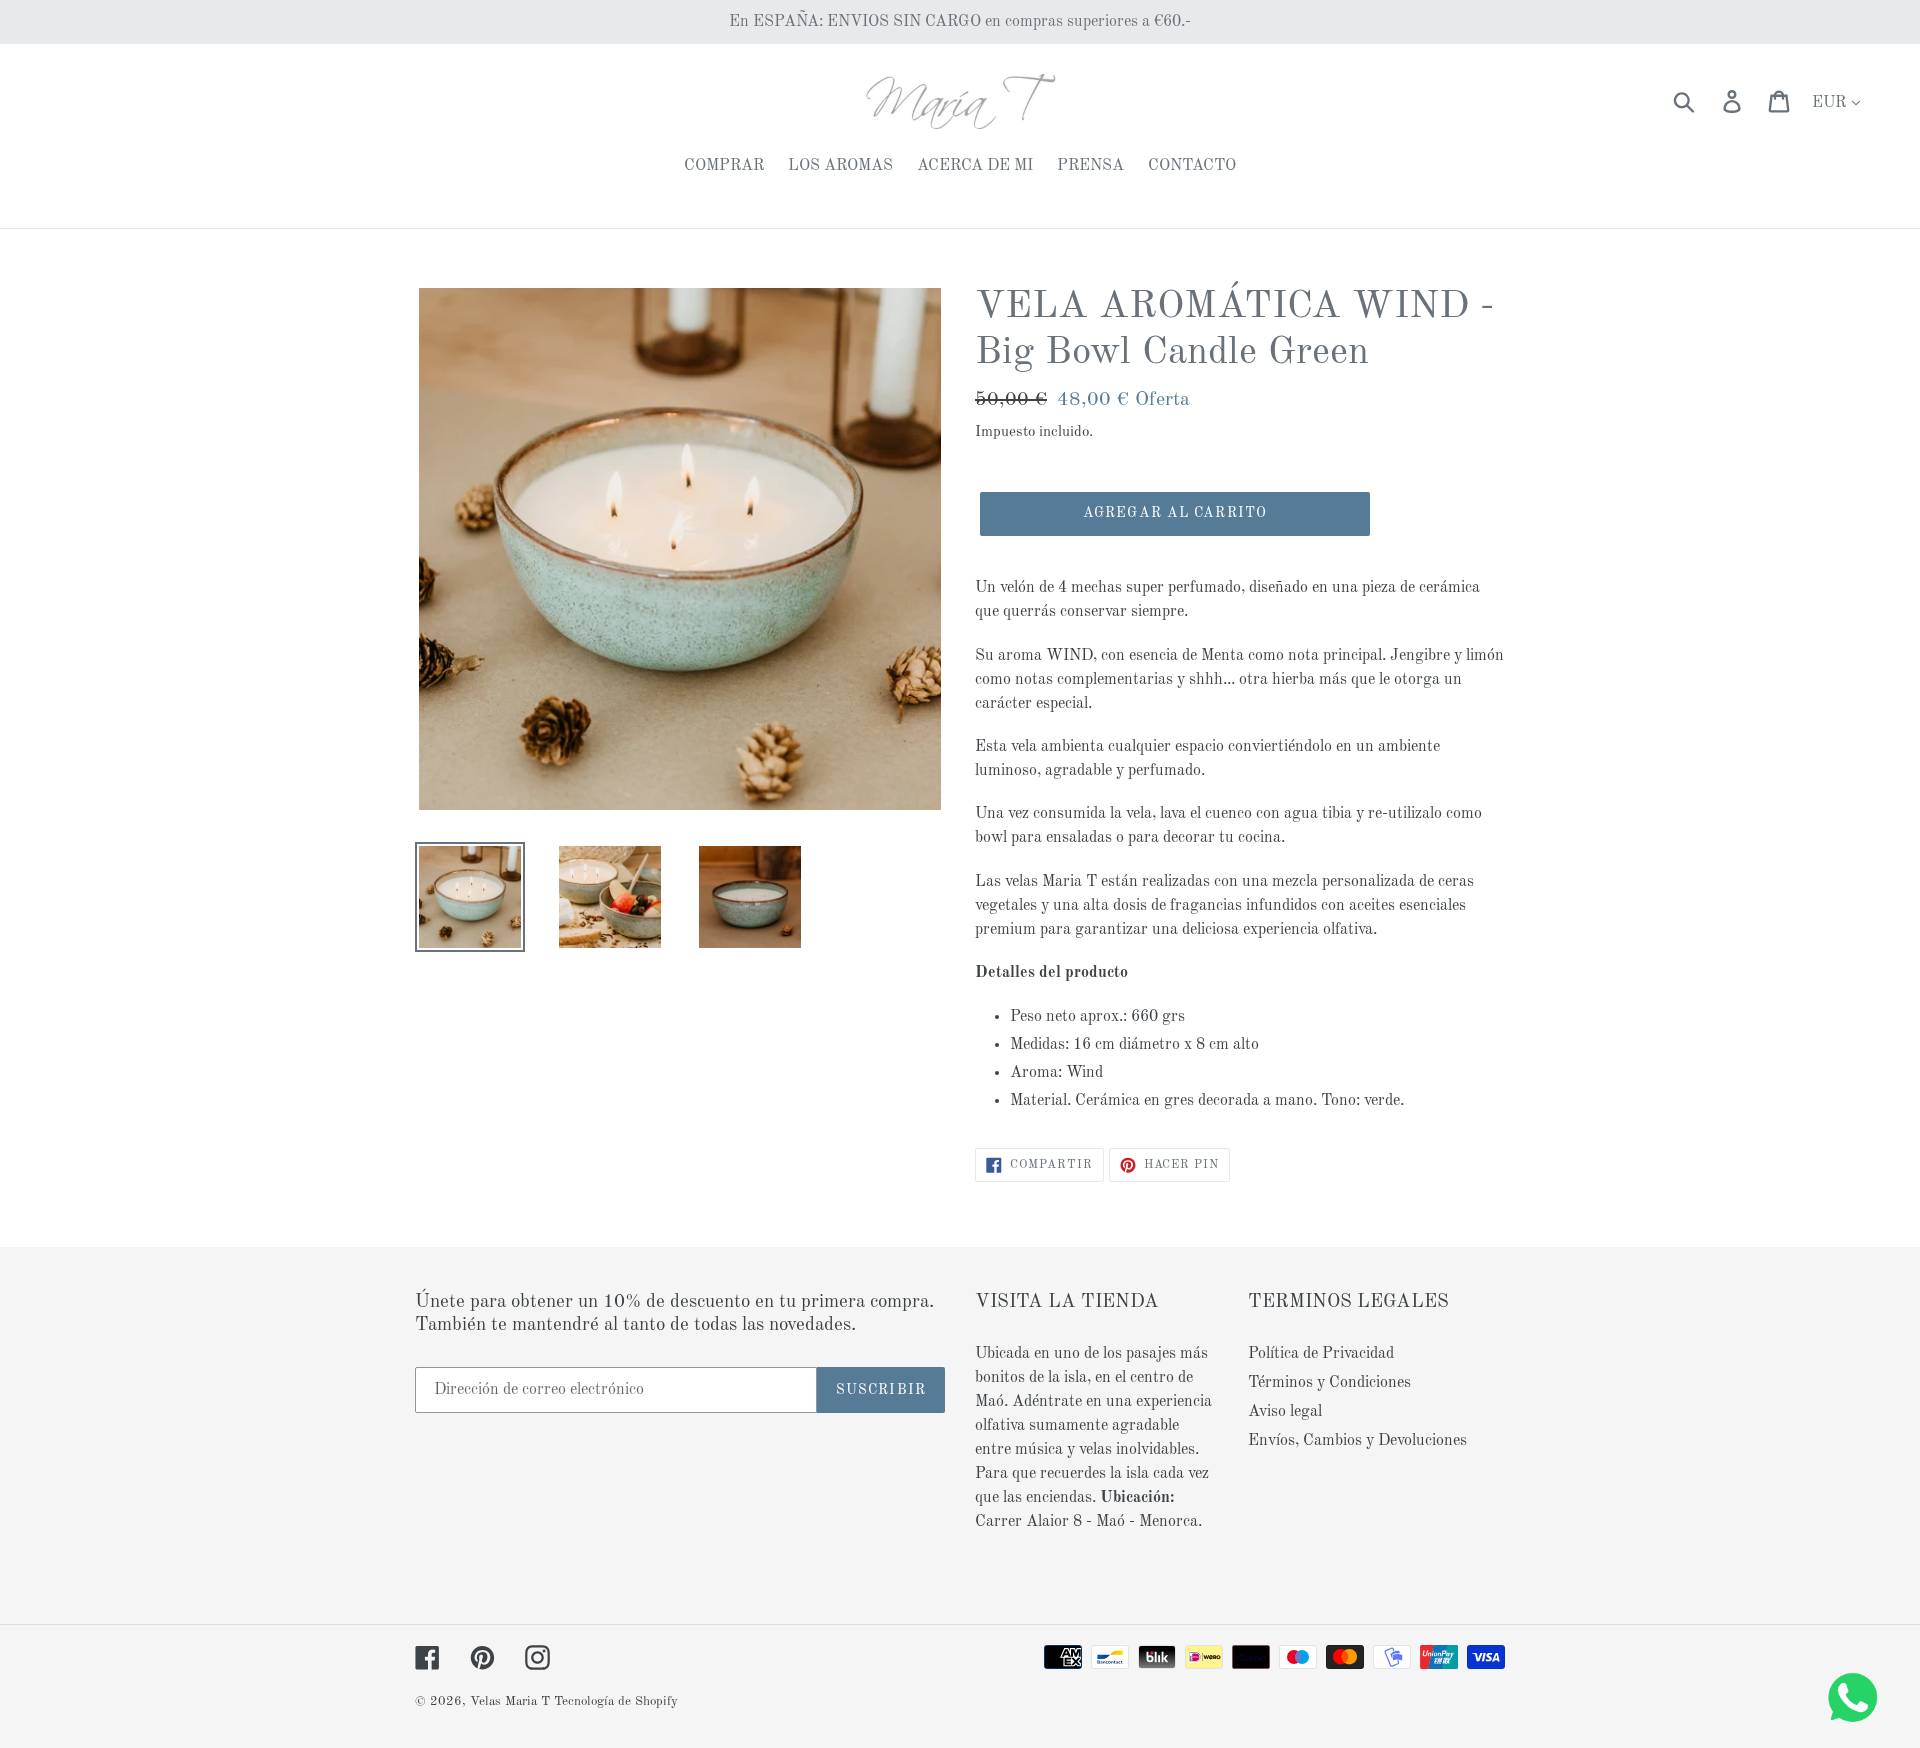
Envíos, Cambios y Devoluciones (1357, 1441)
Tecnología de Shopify (616, 1701)
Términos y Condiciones (1329, 1383)
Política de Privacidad (1321, 1354)
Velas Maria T (510, 1701)
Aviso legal (1285, 1412)
